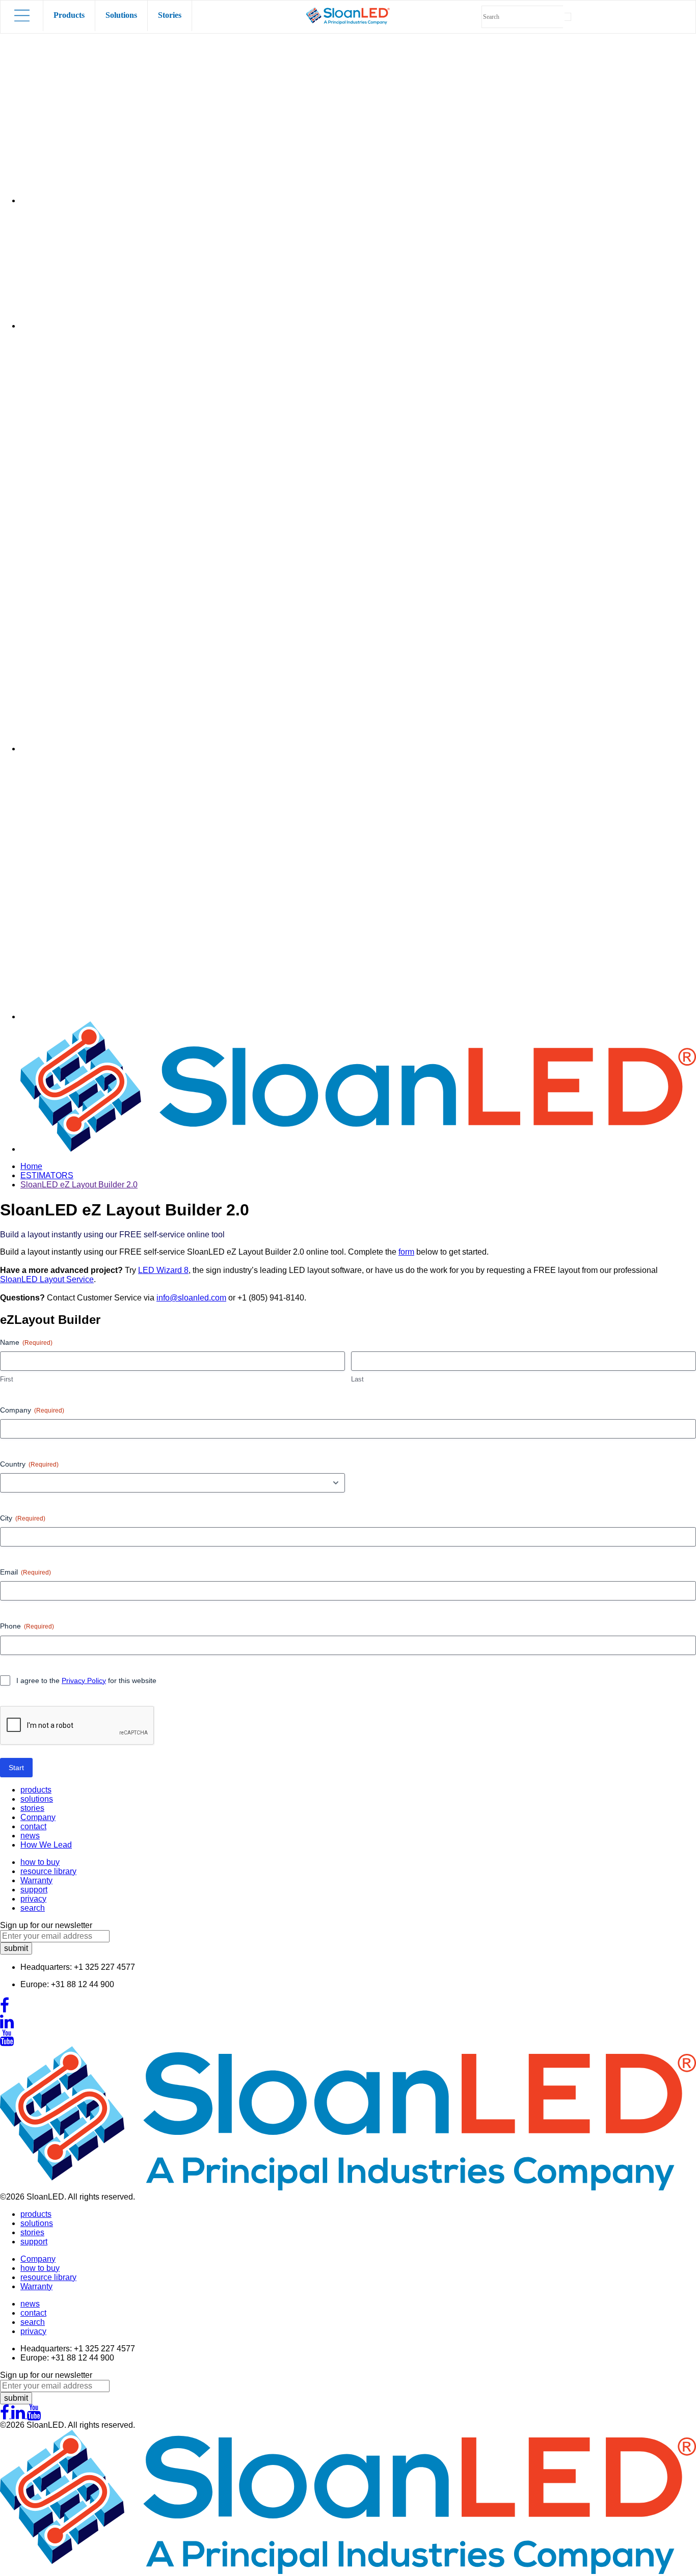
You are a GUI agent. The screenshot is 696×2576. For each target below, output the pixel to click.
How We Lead (46, 1845)
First (7, 1379)
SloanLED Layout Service (47, 1279)
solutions (37, 1799)
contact (33, 1826)
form (406, 1252)
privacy (33, 1899)
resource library (48, 1871)
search (33, 1908)
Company (32, 1410)
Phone (27, 1626)
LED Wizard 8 (163, 1270)
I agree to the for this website (86, 1680)
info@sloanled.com (191, 1298)
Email (25, 1572)
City (23, 1518)
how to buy (40, 1862)
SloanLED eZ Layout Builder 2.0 (79, 1185)
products (36, 1790)
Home (31, 1166)
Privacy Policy (84, 1680)
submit (16, 1948)
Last (357, 1379)
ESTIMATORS (47, 1175)
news (30, 1836)
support (34, 1890)
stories (32, 1808)
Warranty (36, 1880)
